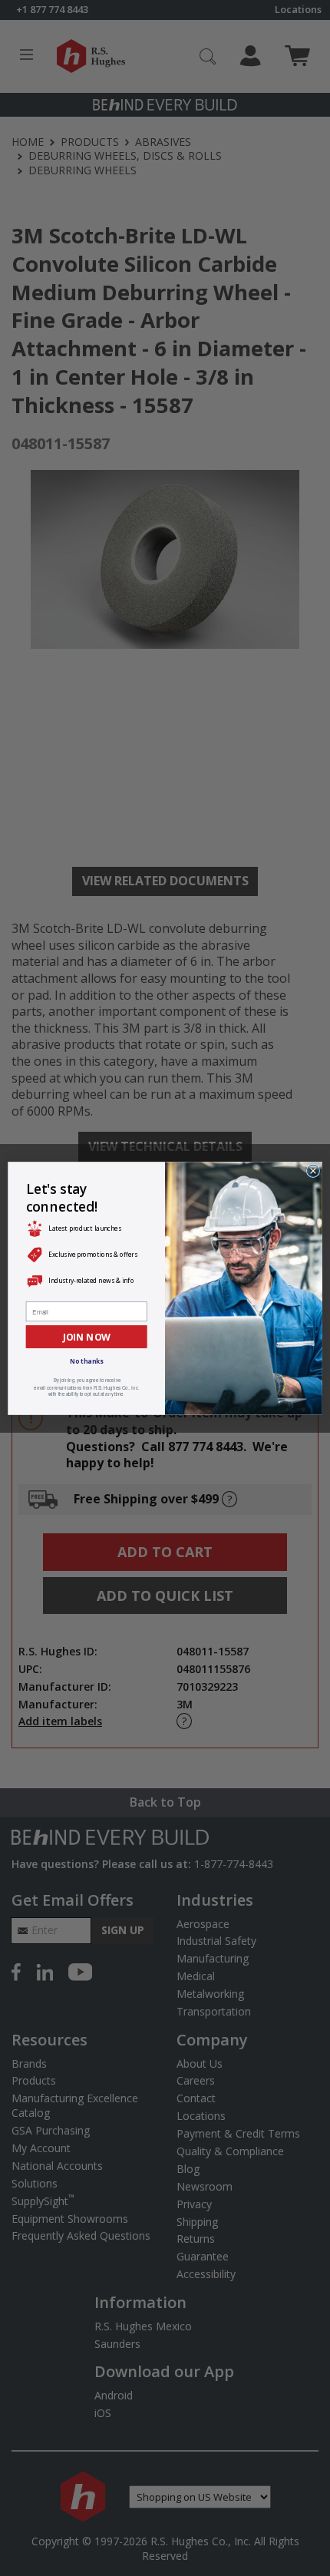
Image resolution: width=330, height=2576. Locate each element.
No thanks (86, 1361)
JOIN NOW (87, 1336)
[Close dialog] (313, 1171)
